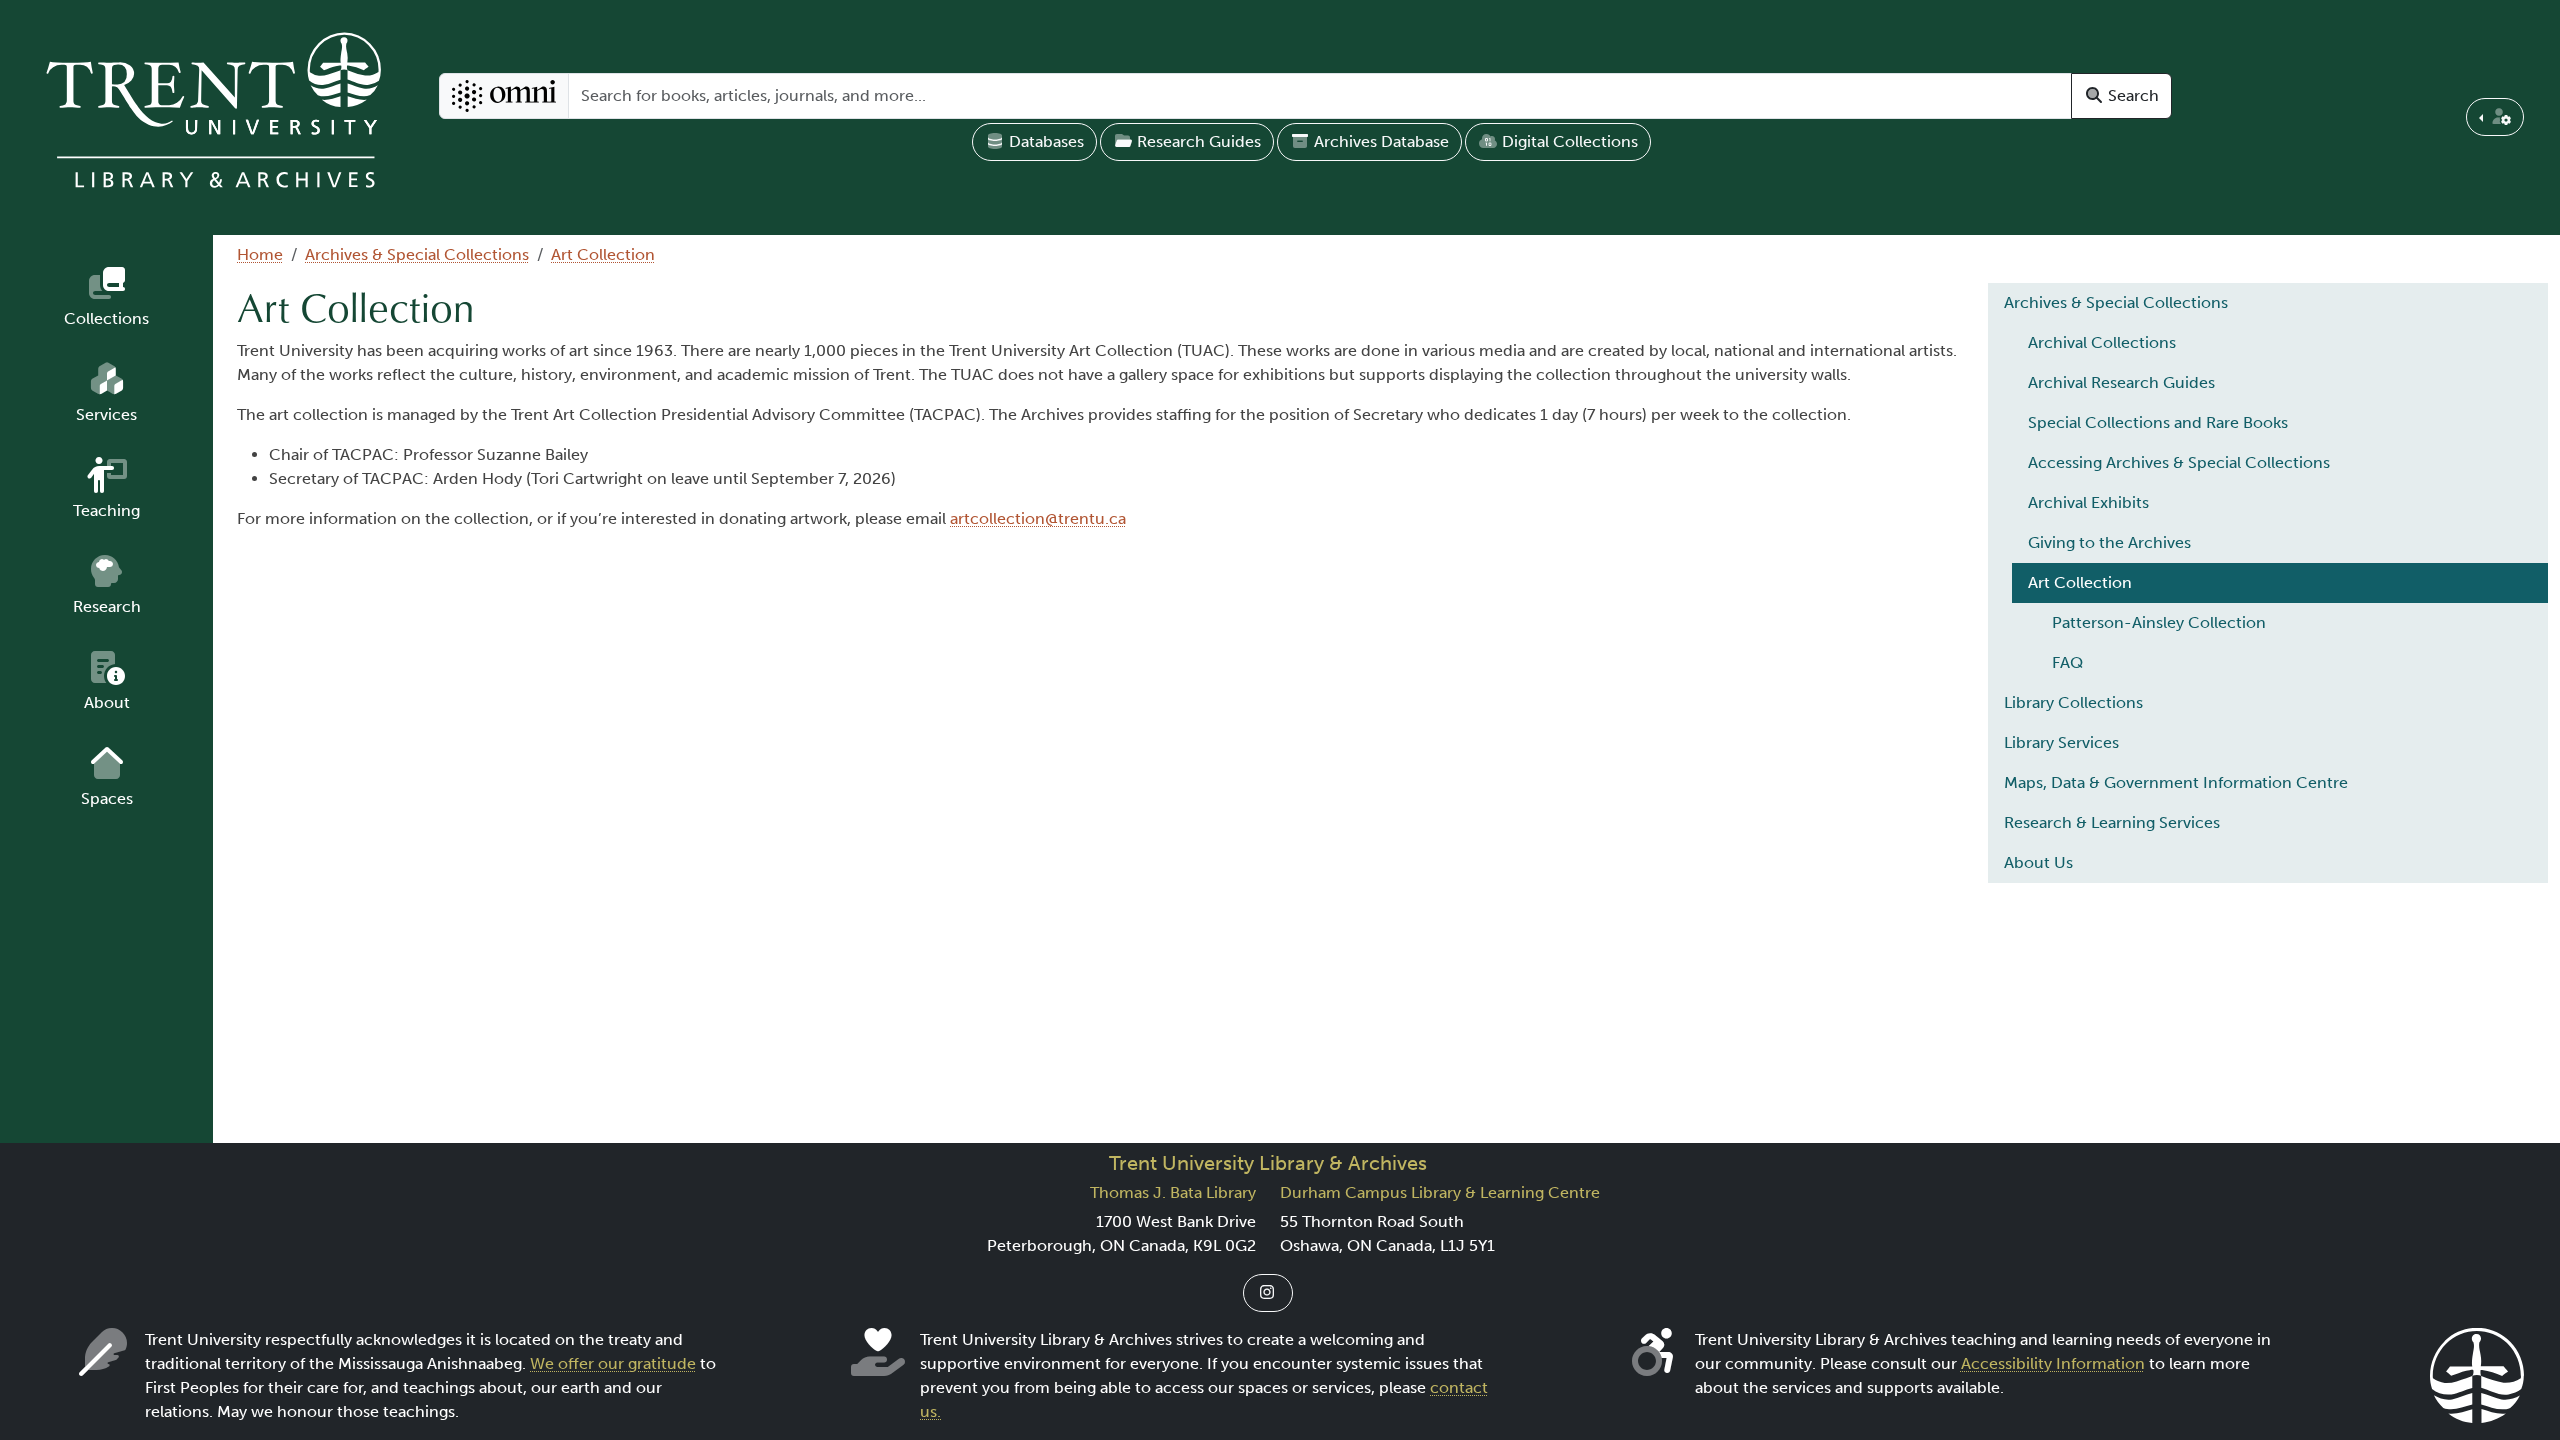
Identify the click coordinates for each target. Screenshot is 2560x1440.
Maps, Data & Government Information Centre (2176, 782)
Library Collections (2073, 702)
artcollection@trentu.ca (1038, 518)
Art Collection (603, 254)
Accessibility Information (2053, 1363)
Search (2131, 95)
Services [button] (106, 414)
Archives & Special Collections (417, 254)
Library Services (2061, 742)
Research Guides (1197, 141)
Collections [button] (106, 318)
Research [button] (107, 606)
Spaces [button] (107, 798)
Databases (1044, 141)
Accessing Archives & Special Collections (2179, 462)
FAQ (2067, 662)
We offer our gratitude (613, 1363)
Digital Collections (1568, 141)
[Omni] (504, 96)
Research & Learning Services (2112, 822)
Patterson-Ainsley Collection (2159, 622)
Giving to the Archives (2109, 542)
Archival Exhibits (2088, 502)
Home (260, 254)
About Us (2038, 862)
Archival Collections (2102, 342)
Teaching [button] (106, 510)
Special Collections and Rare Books (2158, 422)
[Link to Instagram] (1268, 1293)
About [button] (107, 702)
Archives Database (1379, 141)
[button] (2495, 117)
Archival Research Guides (2121, 382)
